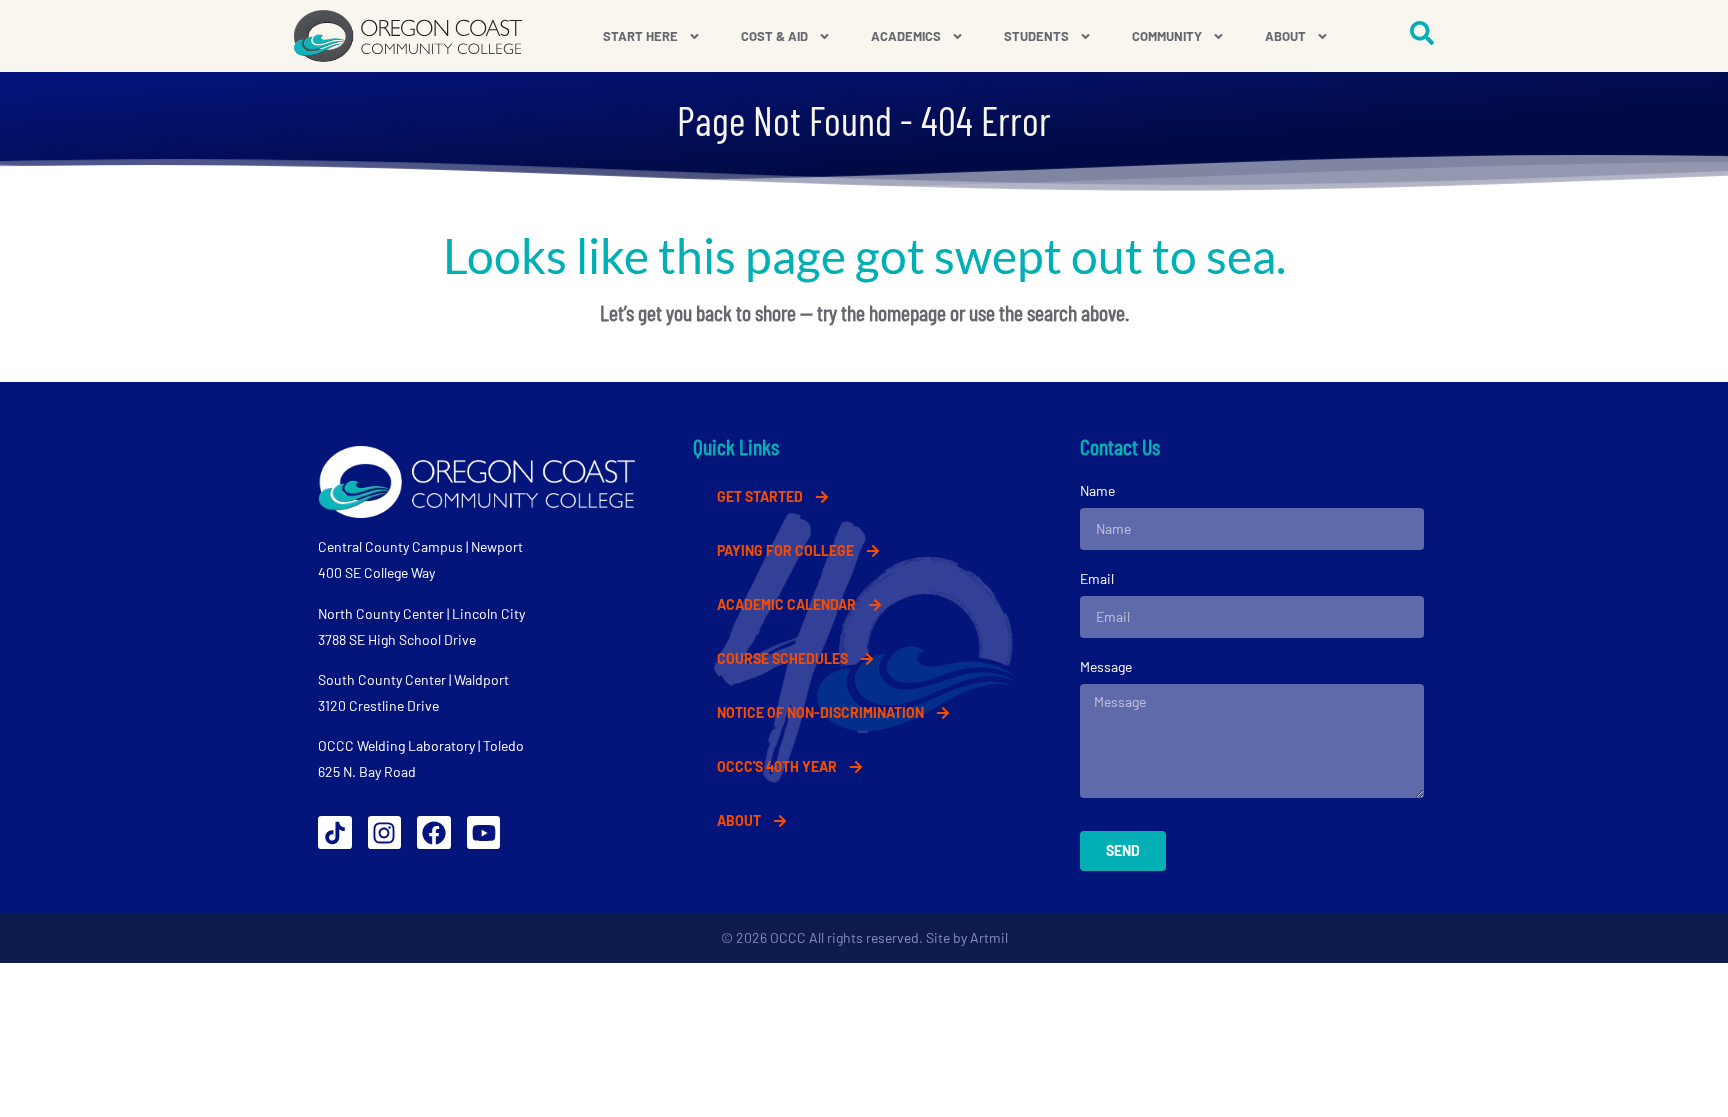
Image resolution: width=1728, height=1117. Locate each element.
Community (1167, 36)
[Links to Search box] (1422, 33)
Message (1106, 666)
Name (1097, 490)
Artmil (989, 937)
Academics (906, 36)
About (1285, 36)
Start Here (640, 36)
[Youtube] (484, 833)
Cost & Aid (774, 36)
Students (1036, 36)
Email (1097, 578)
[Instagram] (385, 833)
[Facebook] (434, 833)
